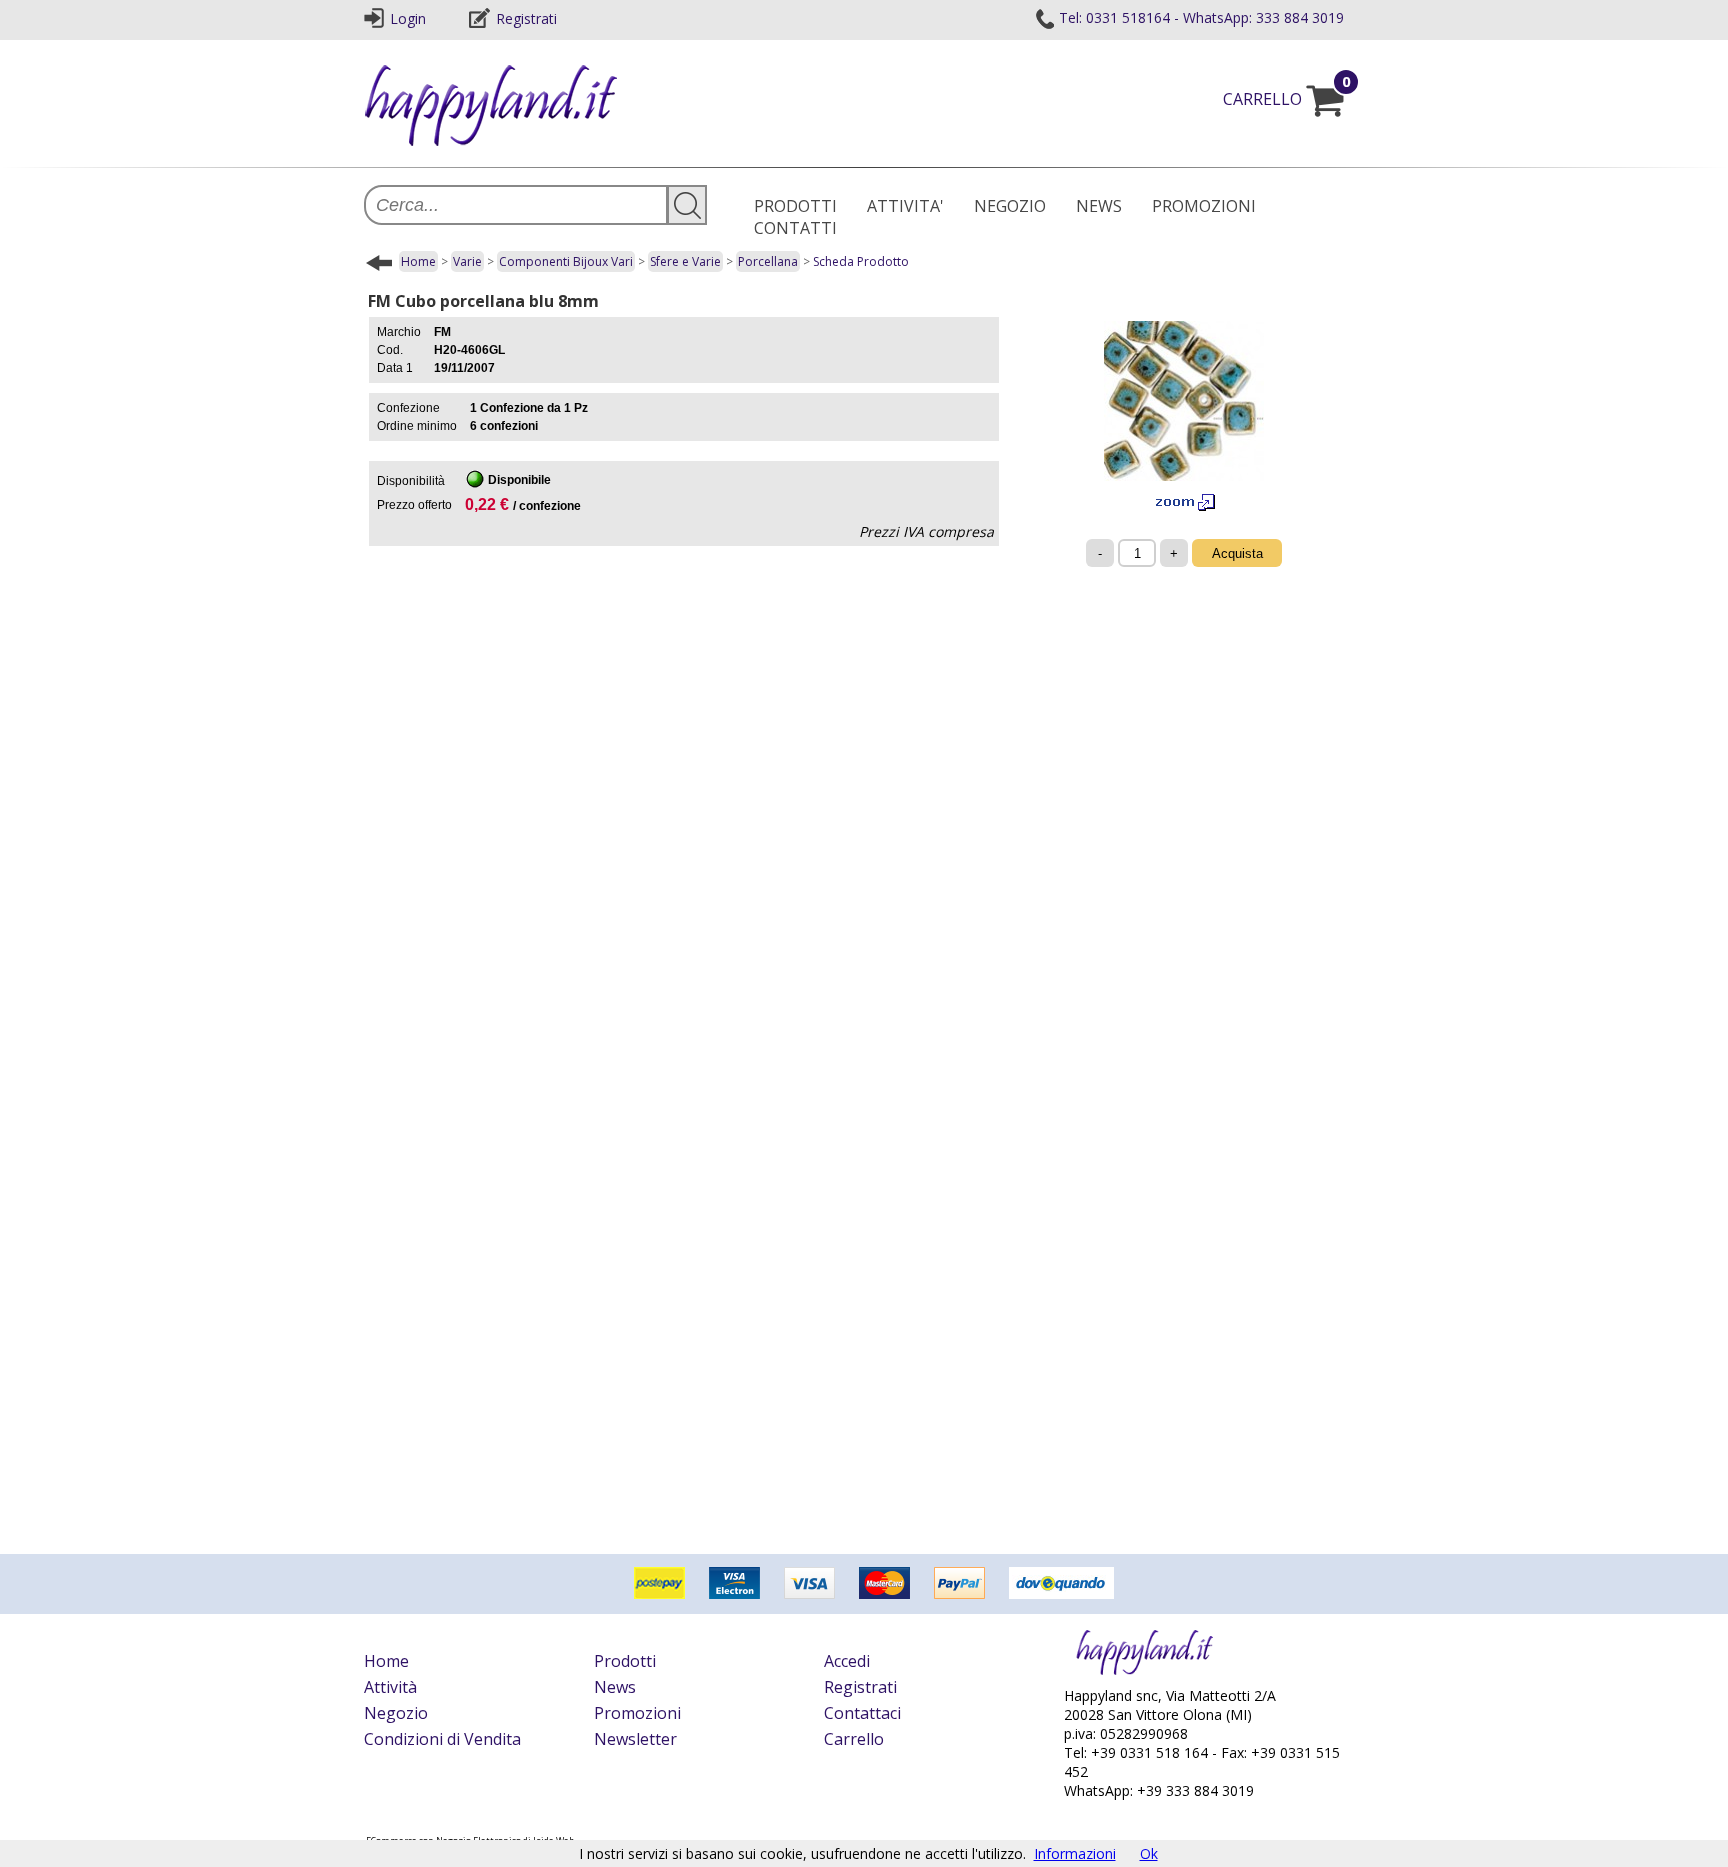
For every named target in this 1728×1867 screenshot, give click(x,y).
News (615, 1687)
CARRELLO (1287, 99)
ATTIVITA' (905, 206)
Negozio (396, 1713)
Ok (1149, 1853)
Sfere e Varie (685, 261)
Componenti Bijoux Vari (566, 261)
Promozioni (637, 1713)
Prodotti (625, 1661)
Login (408, 18)
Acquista (1237, 553)
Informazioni (1075, 1853)
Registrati (526, 18)
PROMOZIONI (1204, 206)
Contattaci (862, 1713)
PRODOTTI (795, 206)
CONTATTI (795, 228)
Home (418, 261)
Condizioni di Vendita (442, 1739)
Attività (390, 1687)
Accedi (847, 1661)
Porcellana (768, 261)
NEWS (1099, 206)
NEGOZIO (1010, 206)
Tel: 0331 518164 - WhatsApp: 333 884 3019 (1201, 17)
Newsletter (635, 1739)
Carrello (854, 1739)
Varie (467, 261)
